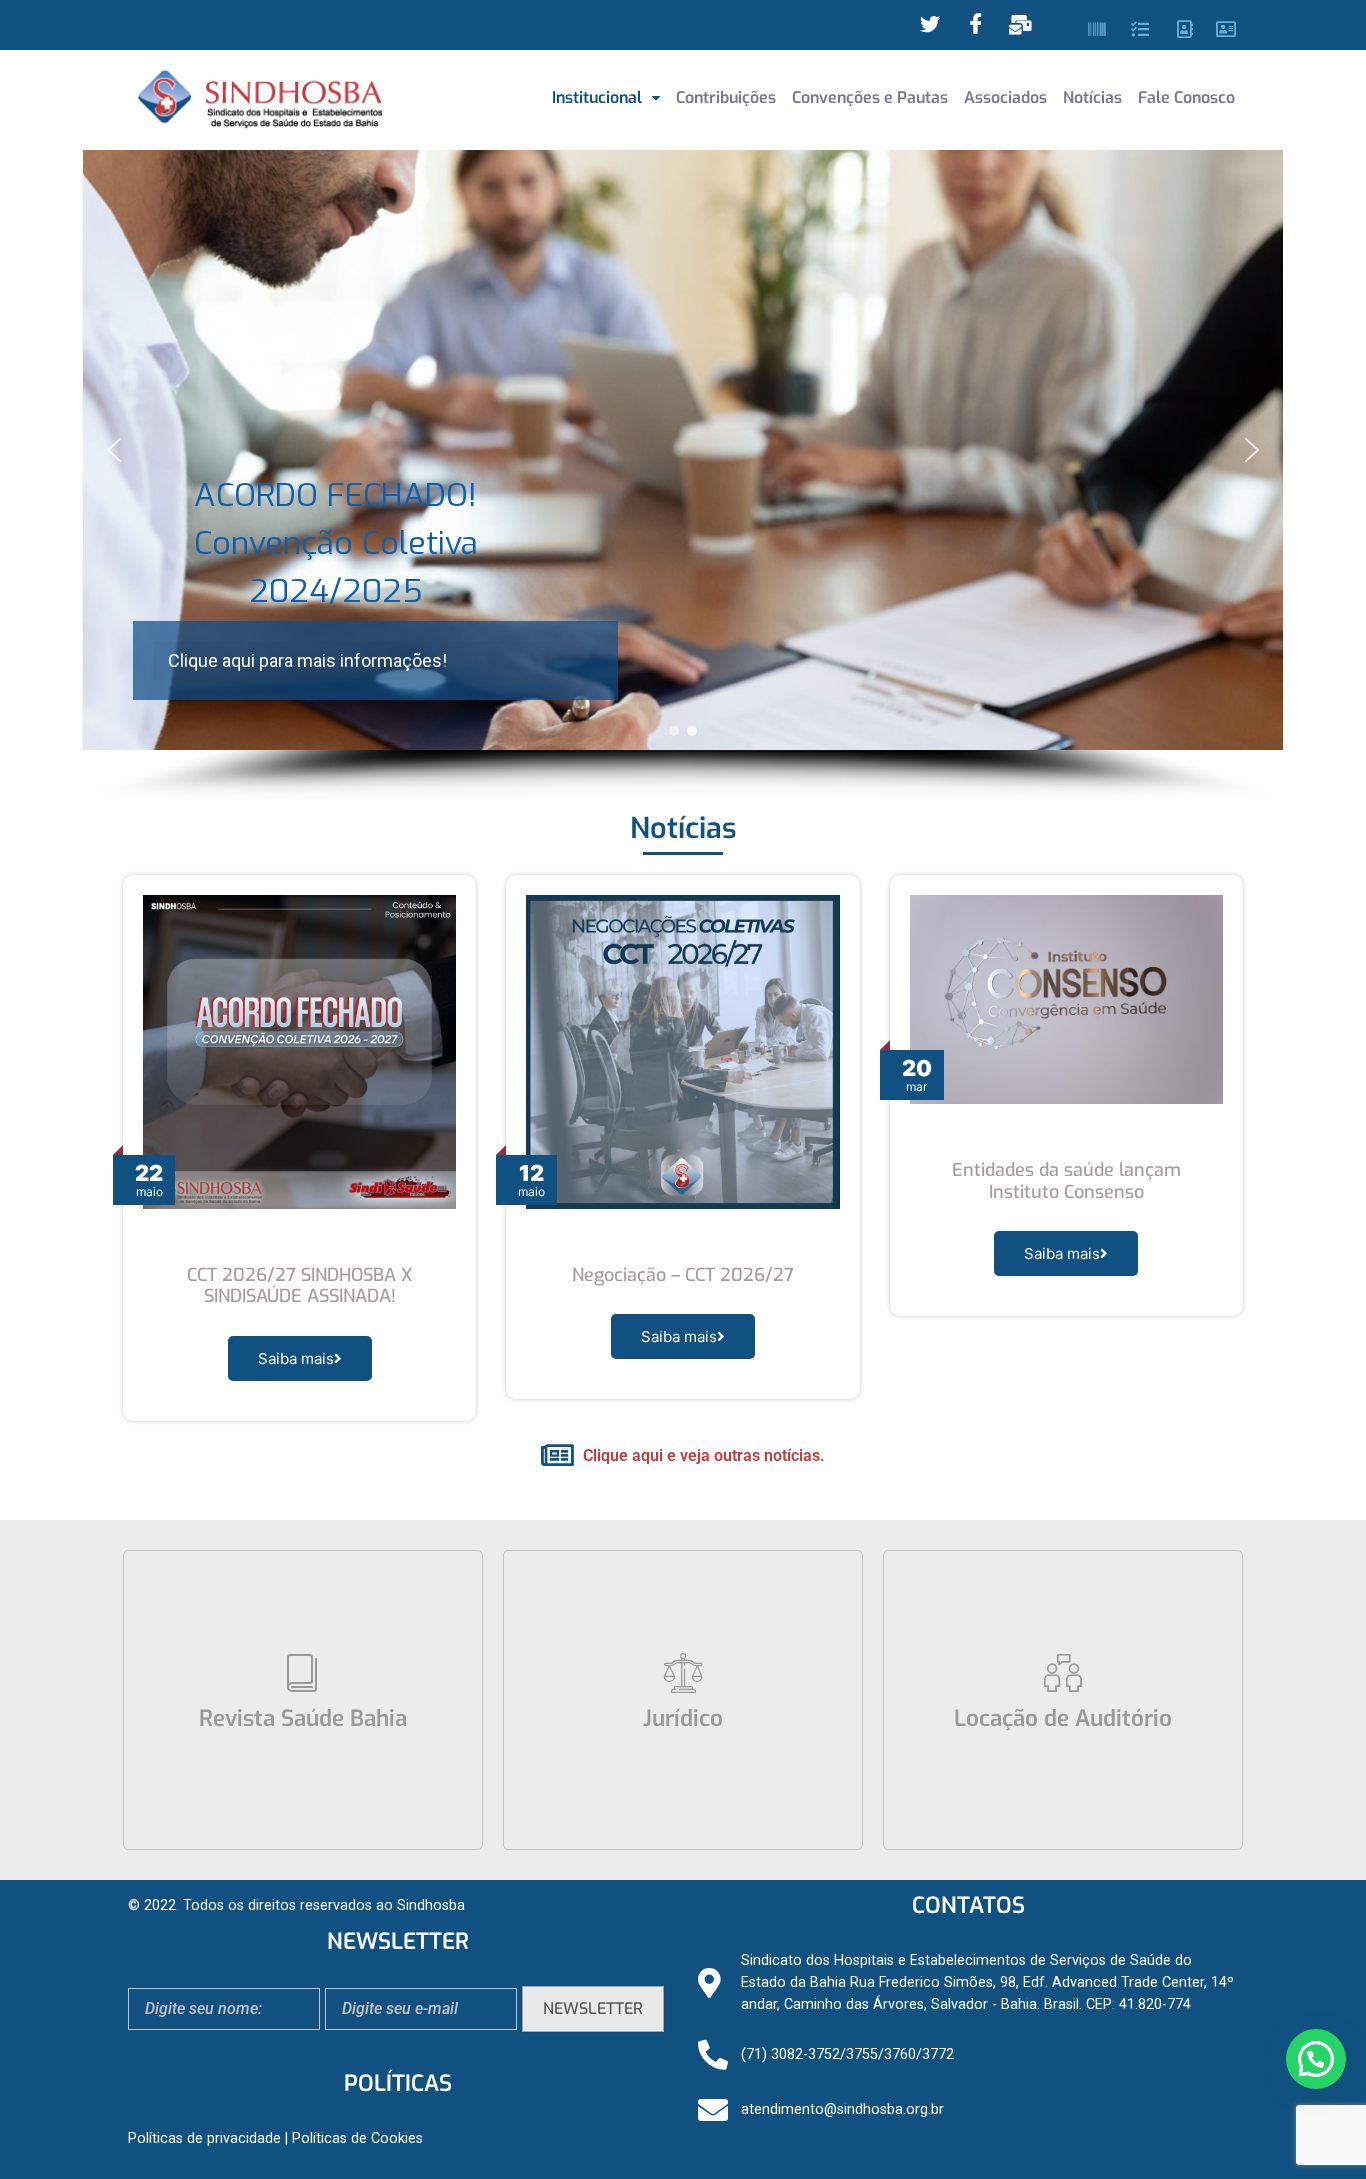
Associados (1005, 97)
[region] (683, 477)
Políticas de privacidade (204, 2138)
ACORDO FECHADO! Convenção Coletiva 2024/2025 (336, 543)
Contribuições (726, 97)
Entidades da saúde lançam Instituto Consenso (1066, 1181)
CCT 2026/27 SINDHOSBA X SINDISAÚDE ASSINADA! (299, 1286)
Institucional (597, 97)
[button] (606, 98)
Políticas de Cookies (357, 2138)
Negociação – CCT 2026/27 (683, 1275)
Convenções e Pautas (870, 97)
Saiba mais (296, 1358)
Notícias (1092, 97)
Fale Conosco (1186, 97)
